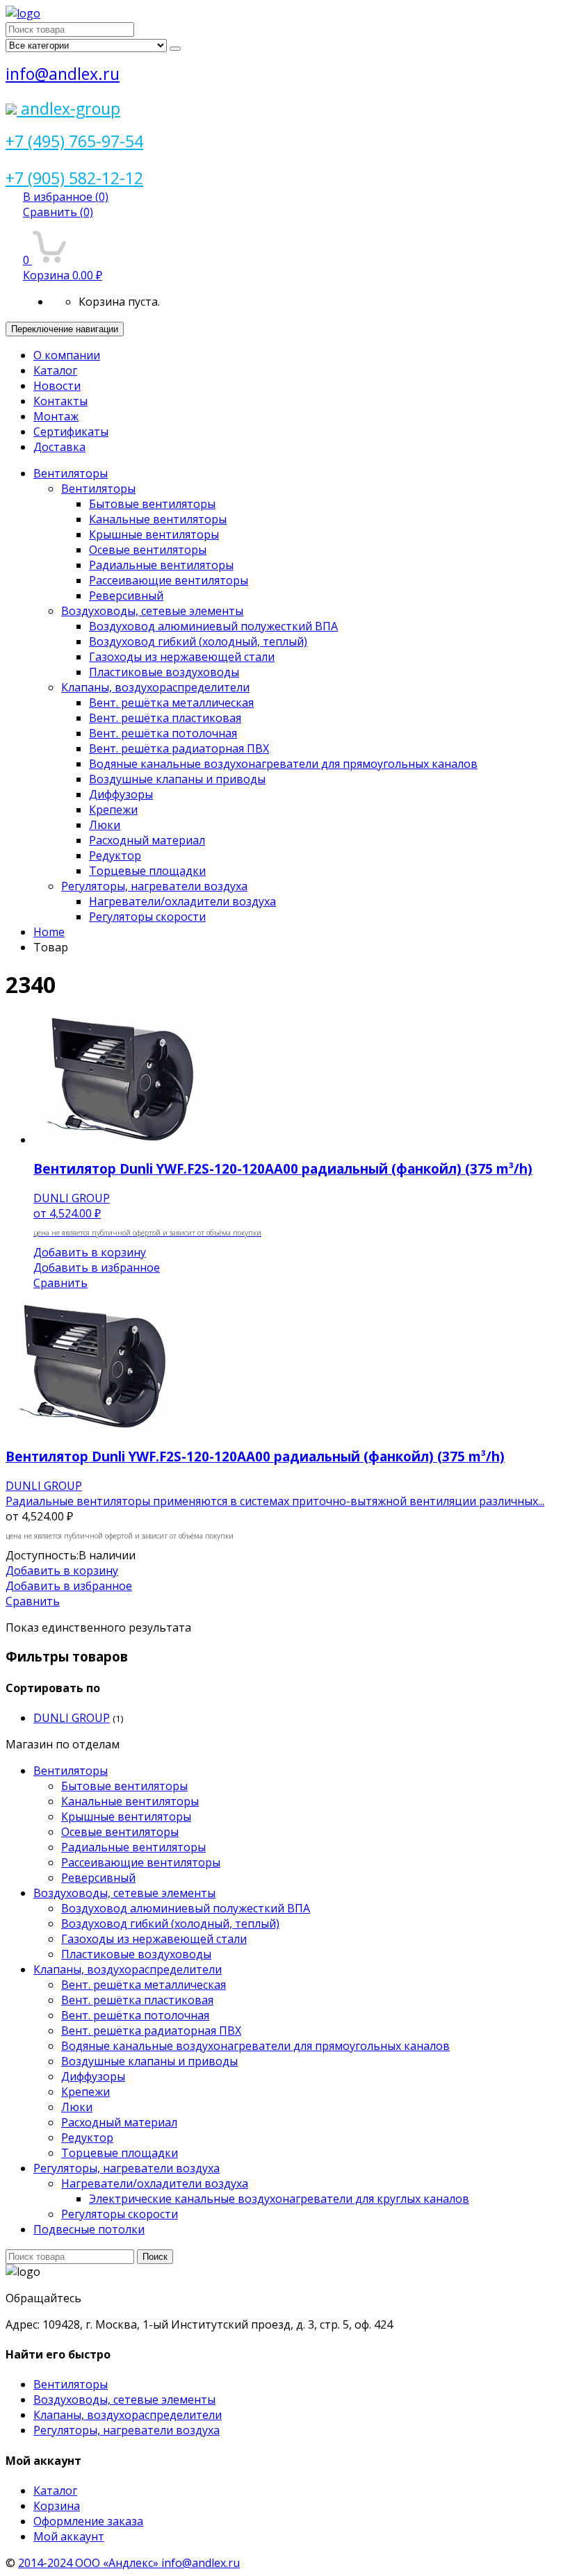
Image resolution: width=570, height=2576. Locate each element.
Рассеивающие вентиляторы (169, 580)
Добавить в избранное (97, 1268)
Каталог (55, 370)
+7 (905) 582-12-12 (74, 178)
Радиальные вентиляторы (161, 565)
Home (49, 932)
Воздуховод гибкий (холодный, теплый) (198, 641)
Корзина (57, 2506)
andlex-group (68, 108)
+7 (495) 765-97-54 (74, 141)
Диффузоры (121, 794)
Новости (57, 386)
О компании (67, 355)
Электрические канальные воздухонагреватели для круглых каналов (279, 2199)
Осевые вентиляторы (148, 550)
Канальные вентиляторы (158, 519)
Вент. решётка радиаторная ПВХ (179, 748)
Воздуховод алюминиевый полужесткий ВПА (213, 626)
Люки (105, 825)
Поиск (155, 2257)
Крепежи (113, 810)
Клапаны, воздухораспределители (155, 687)
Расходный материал (147, 840)
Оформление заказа (88, 2521)
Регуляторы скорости (147, 917)
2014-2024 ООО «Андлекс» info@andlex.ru (129, 2563)
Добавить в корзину (90, 1252)
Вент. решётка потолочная (163, 733)
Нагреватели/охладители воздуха (182, 901)
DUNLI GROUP (72, 1718)
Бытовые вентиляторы (152, 504)
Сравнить (58, 212)
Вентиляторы (71, 473)
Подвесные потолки (89, 2229)
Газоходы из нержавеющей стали (182, 657)
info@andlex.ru (63, 74)
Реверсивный (126, 596)
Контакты (60, 401)
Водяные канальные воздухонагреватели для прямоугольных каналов (283, 764)
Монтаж (56, 416)
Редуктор (115, 855)
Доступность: (42, 1555)
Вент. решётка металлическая (171, 703)
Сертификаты (71, 432)
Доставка (59, 447)
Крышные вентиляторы (154, 534)
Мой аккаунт (69, 2536)
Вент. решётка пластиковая (165, 718)
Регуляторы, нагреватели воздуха (154, 886)
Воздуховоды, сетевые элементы (152, 611)
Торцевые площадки (147, 871)
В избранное (66, 197)
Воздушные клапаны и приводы (177, 779)
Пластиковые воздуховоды (164, 672)
